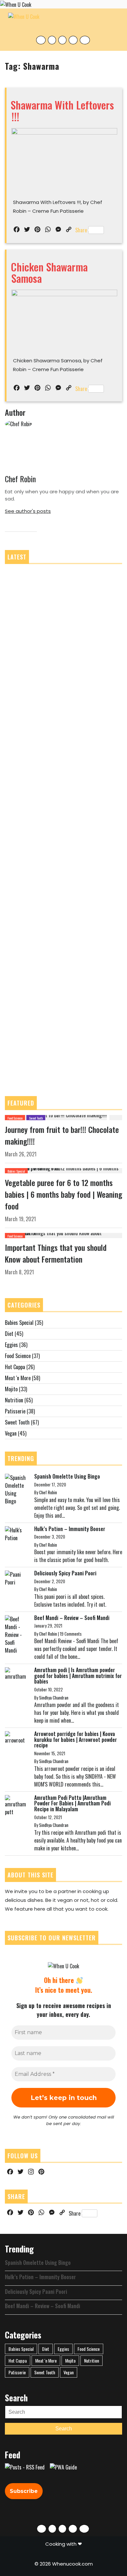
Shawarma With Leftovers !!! (62, 110)
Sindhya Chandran (54, 1698)
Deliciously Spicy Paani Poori (65, 1573)
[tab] (115, 22)
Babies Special (16, 1171)
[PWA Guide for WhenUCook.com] (63, 2467)
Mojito (11, 1389)
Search (64, 2429)
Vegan (11, 1433)
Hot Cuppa (15, 1367)
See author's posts (28, 511)
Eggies (11, 1345)
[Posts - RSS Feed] (25, 2467)
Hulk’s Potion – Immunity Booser (70, 1529)
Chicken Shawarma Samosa (49, 272)
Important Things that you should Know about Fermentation (56, 1253)
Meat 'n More (18, 1378)
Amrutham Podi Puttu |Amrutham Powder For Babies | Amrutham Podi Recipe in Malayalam (72, 1803)
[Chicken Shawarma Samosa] (64, 319)
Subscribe (24, 2491)
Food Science (15, 1118)
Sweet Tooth (36, 1118)
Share (81, 230)
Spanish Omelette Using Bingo (67, 1476)
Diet (9, 1334)
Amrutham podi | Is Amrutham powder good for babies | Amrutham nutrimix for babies (78, 1676)
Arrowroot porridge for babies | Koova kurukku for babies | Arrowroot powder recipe (76, 1739)
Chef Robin (20, 479)
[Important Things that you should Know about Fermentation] (63, 1235)
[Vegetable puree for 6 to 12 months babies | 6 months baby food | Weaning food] (63, 1170)
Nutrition (14, 1400)
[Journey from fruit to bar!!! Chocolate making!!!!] (56, 1117)
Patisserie (15, 1411)
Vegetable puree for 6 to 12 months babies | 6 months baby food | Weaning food (63, 1194)
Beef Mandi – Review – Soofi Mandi (72, 1618)
